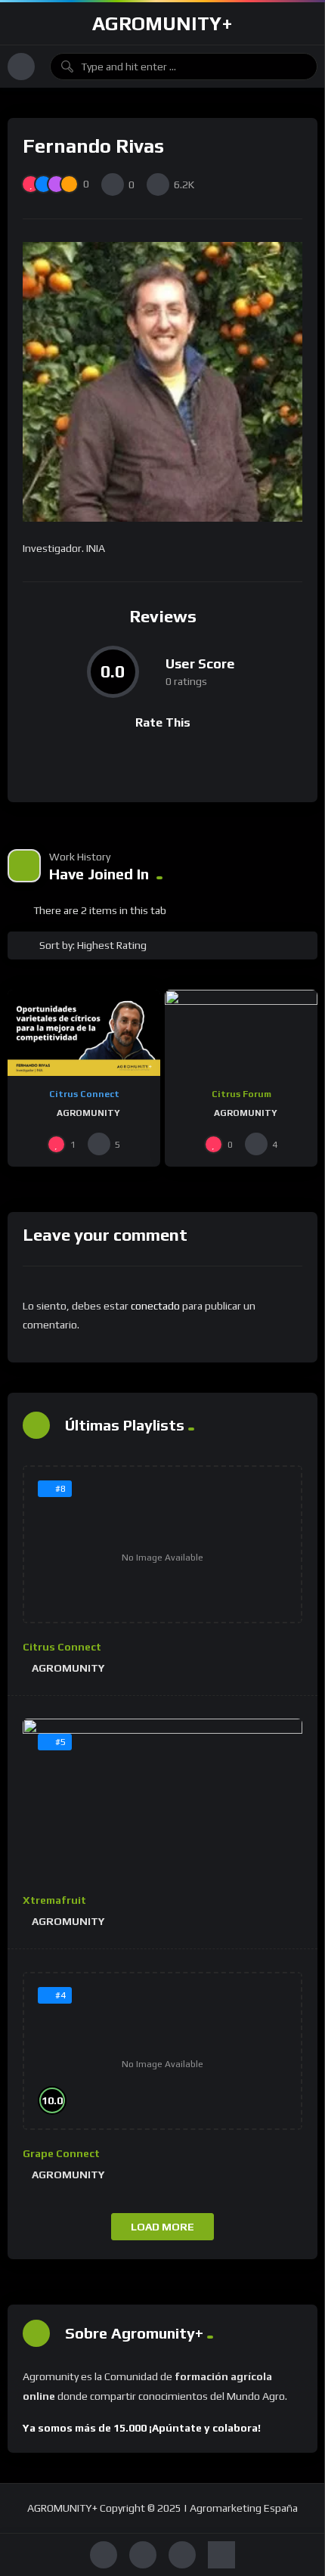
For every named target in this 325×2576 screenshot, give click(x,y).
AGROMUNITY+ (162, 23)
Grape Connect (61, 2153)
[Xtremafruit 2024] (162, 1798)
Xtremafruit (54, 1900)
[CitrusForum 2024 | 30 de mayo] (241, 1033)
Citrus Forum (241, 1094)
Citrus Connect (84, 1094)
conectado (155, 1306)
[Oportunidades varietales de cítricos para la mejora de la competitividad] (84, 1033)
